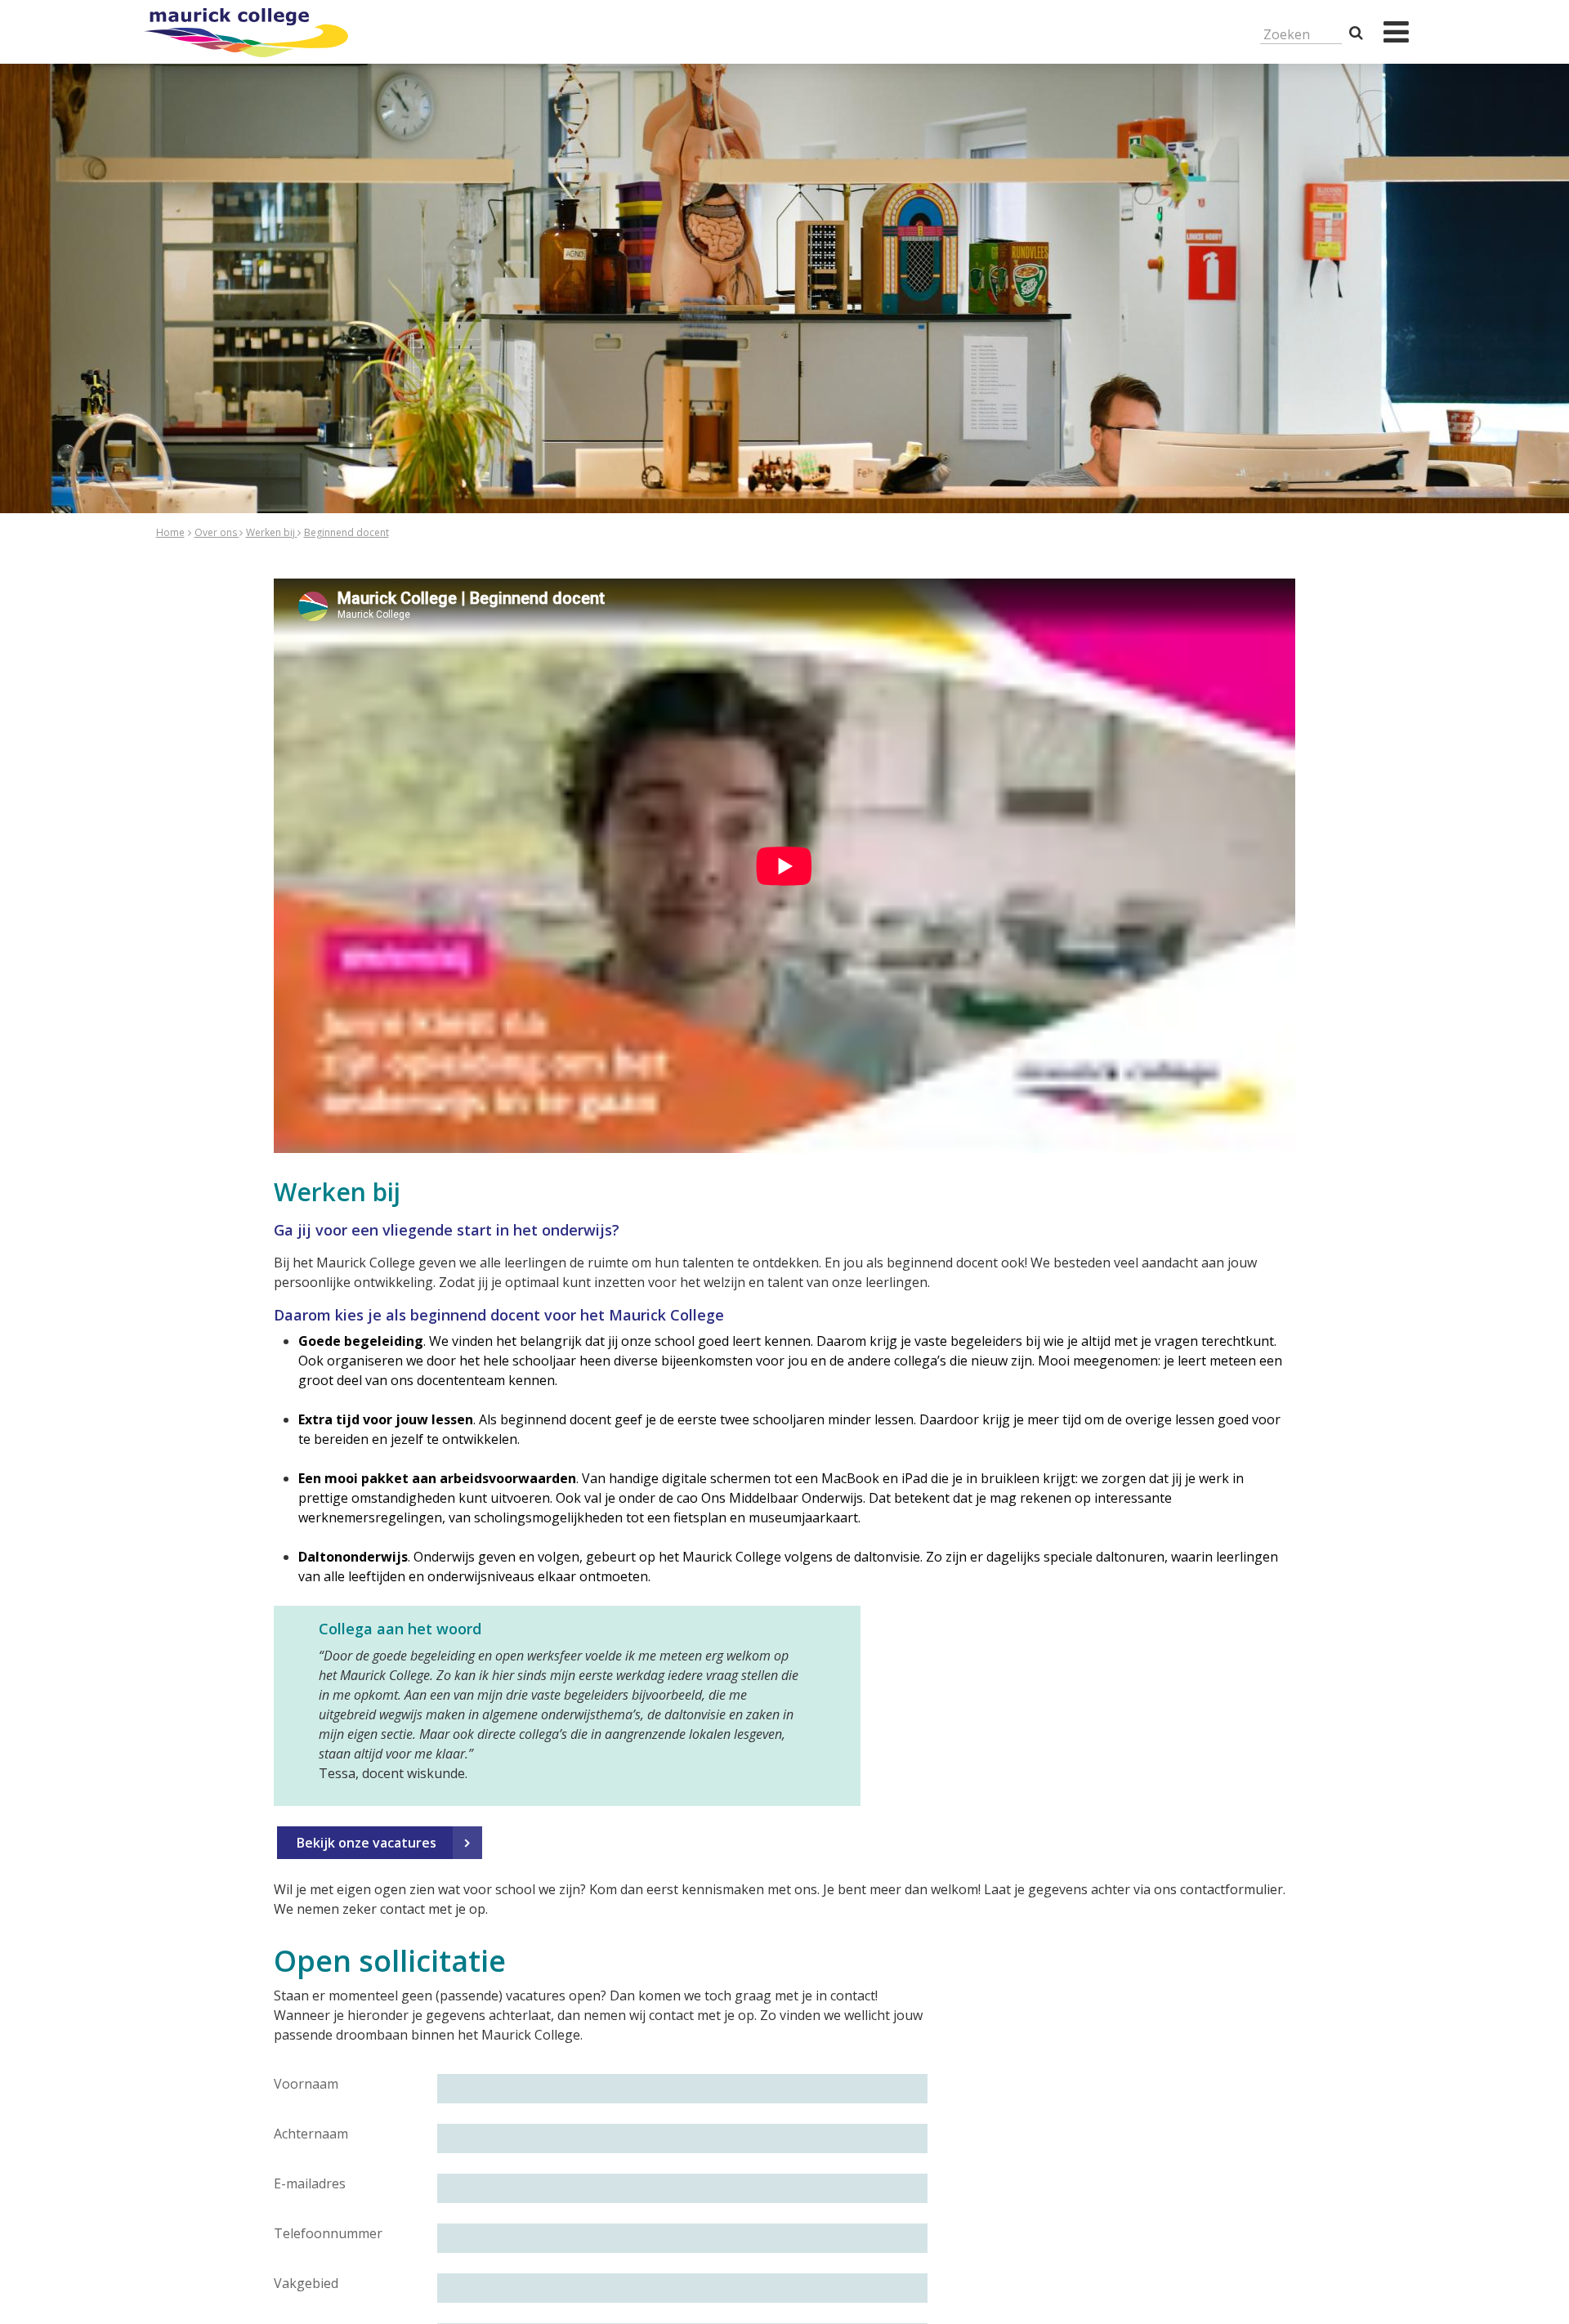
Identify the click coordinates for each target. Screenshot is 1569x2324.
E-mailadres (310, 2183)
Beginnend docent (346, 532)
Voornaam (306, 2084)
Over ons (217, 532)
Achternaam (311, 2134)
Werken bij (272, 532)
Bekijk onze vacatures (367, 1843)
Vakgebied (306, 2283)
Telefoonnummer (328, 2233)
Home (170, 532)
